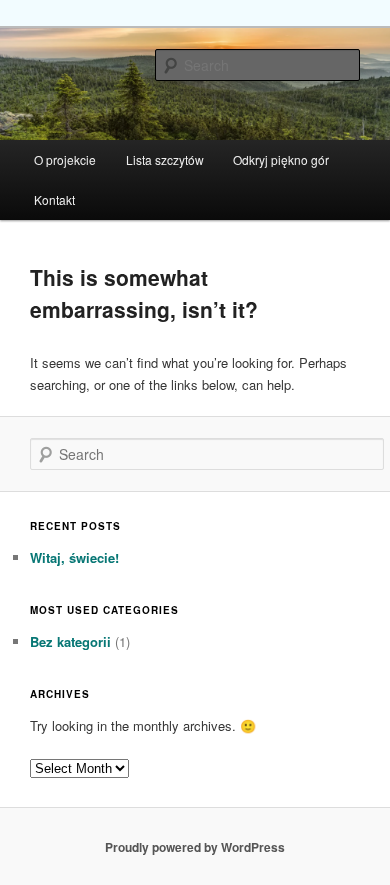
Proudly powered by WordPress (195, 847)
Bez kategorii (70, 641)
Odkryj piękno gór (281, 159)
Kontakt (54, 199)
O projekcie (65, 159)
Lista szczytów (165, 159)
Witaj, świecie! (74, 557)
